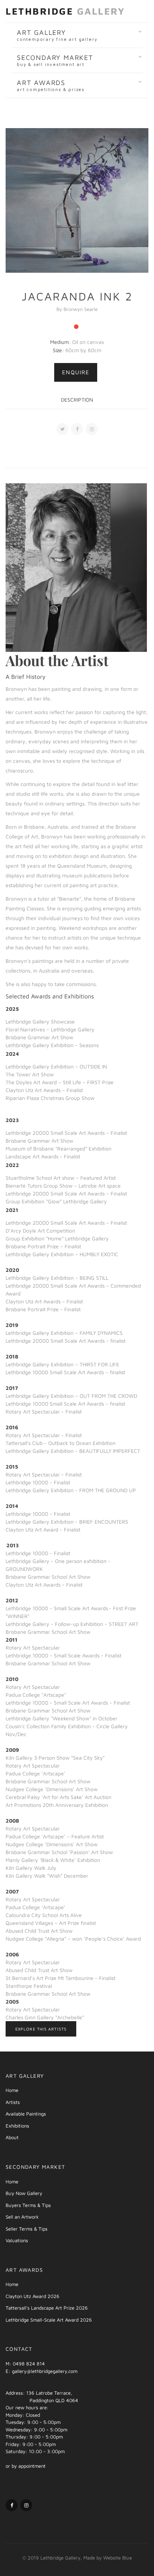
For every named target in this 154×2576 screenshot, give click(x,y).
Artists (13, 2102)
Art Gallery (57, 35)
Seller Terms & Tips (27, 2229)
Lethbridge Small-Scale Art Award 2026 (49, 2320)
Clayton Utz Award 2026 (33, 2296)
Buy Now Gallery (24, 2193)
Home (12, 2090)
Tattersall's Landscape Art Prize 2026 (47, 2308)
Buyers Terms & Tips (28, 2205)
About (12, 2137)
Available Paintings (26, 2114)
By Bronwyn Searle (77, 309)
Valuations (17, 2240)
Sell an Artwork (22, 2217)
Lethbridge (65, 11)
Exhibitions (17, 2126)
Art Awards (51, 85)
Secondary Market (55, 60)
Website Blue (118, 2558)
